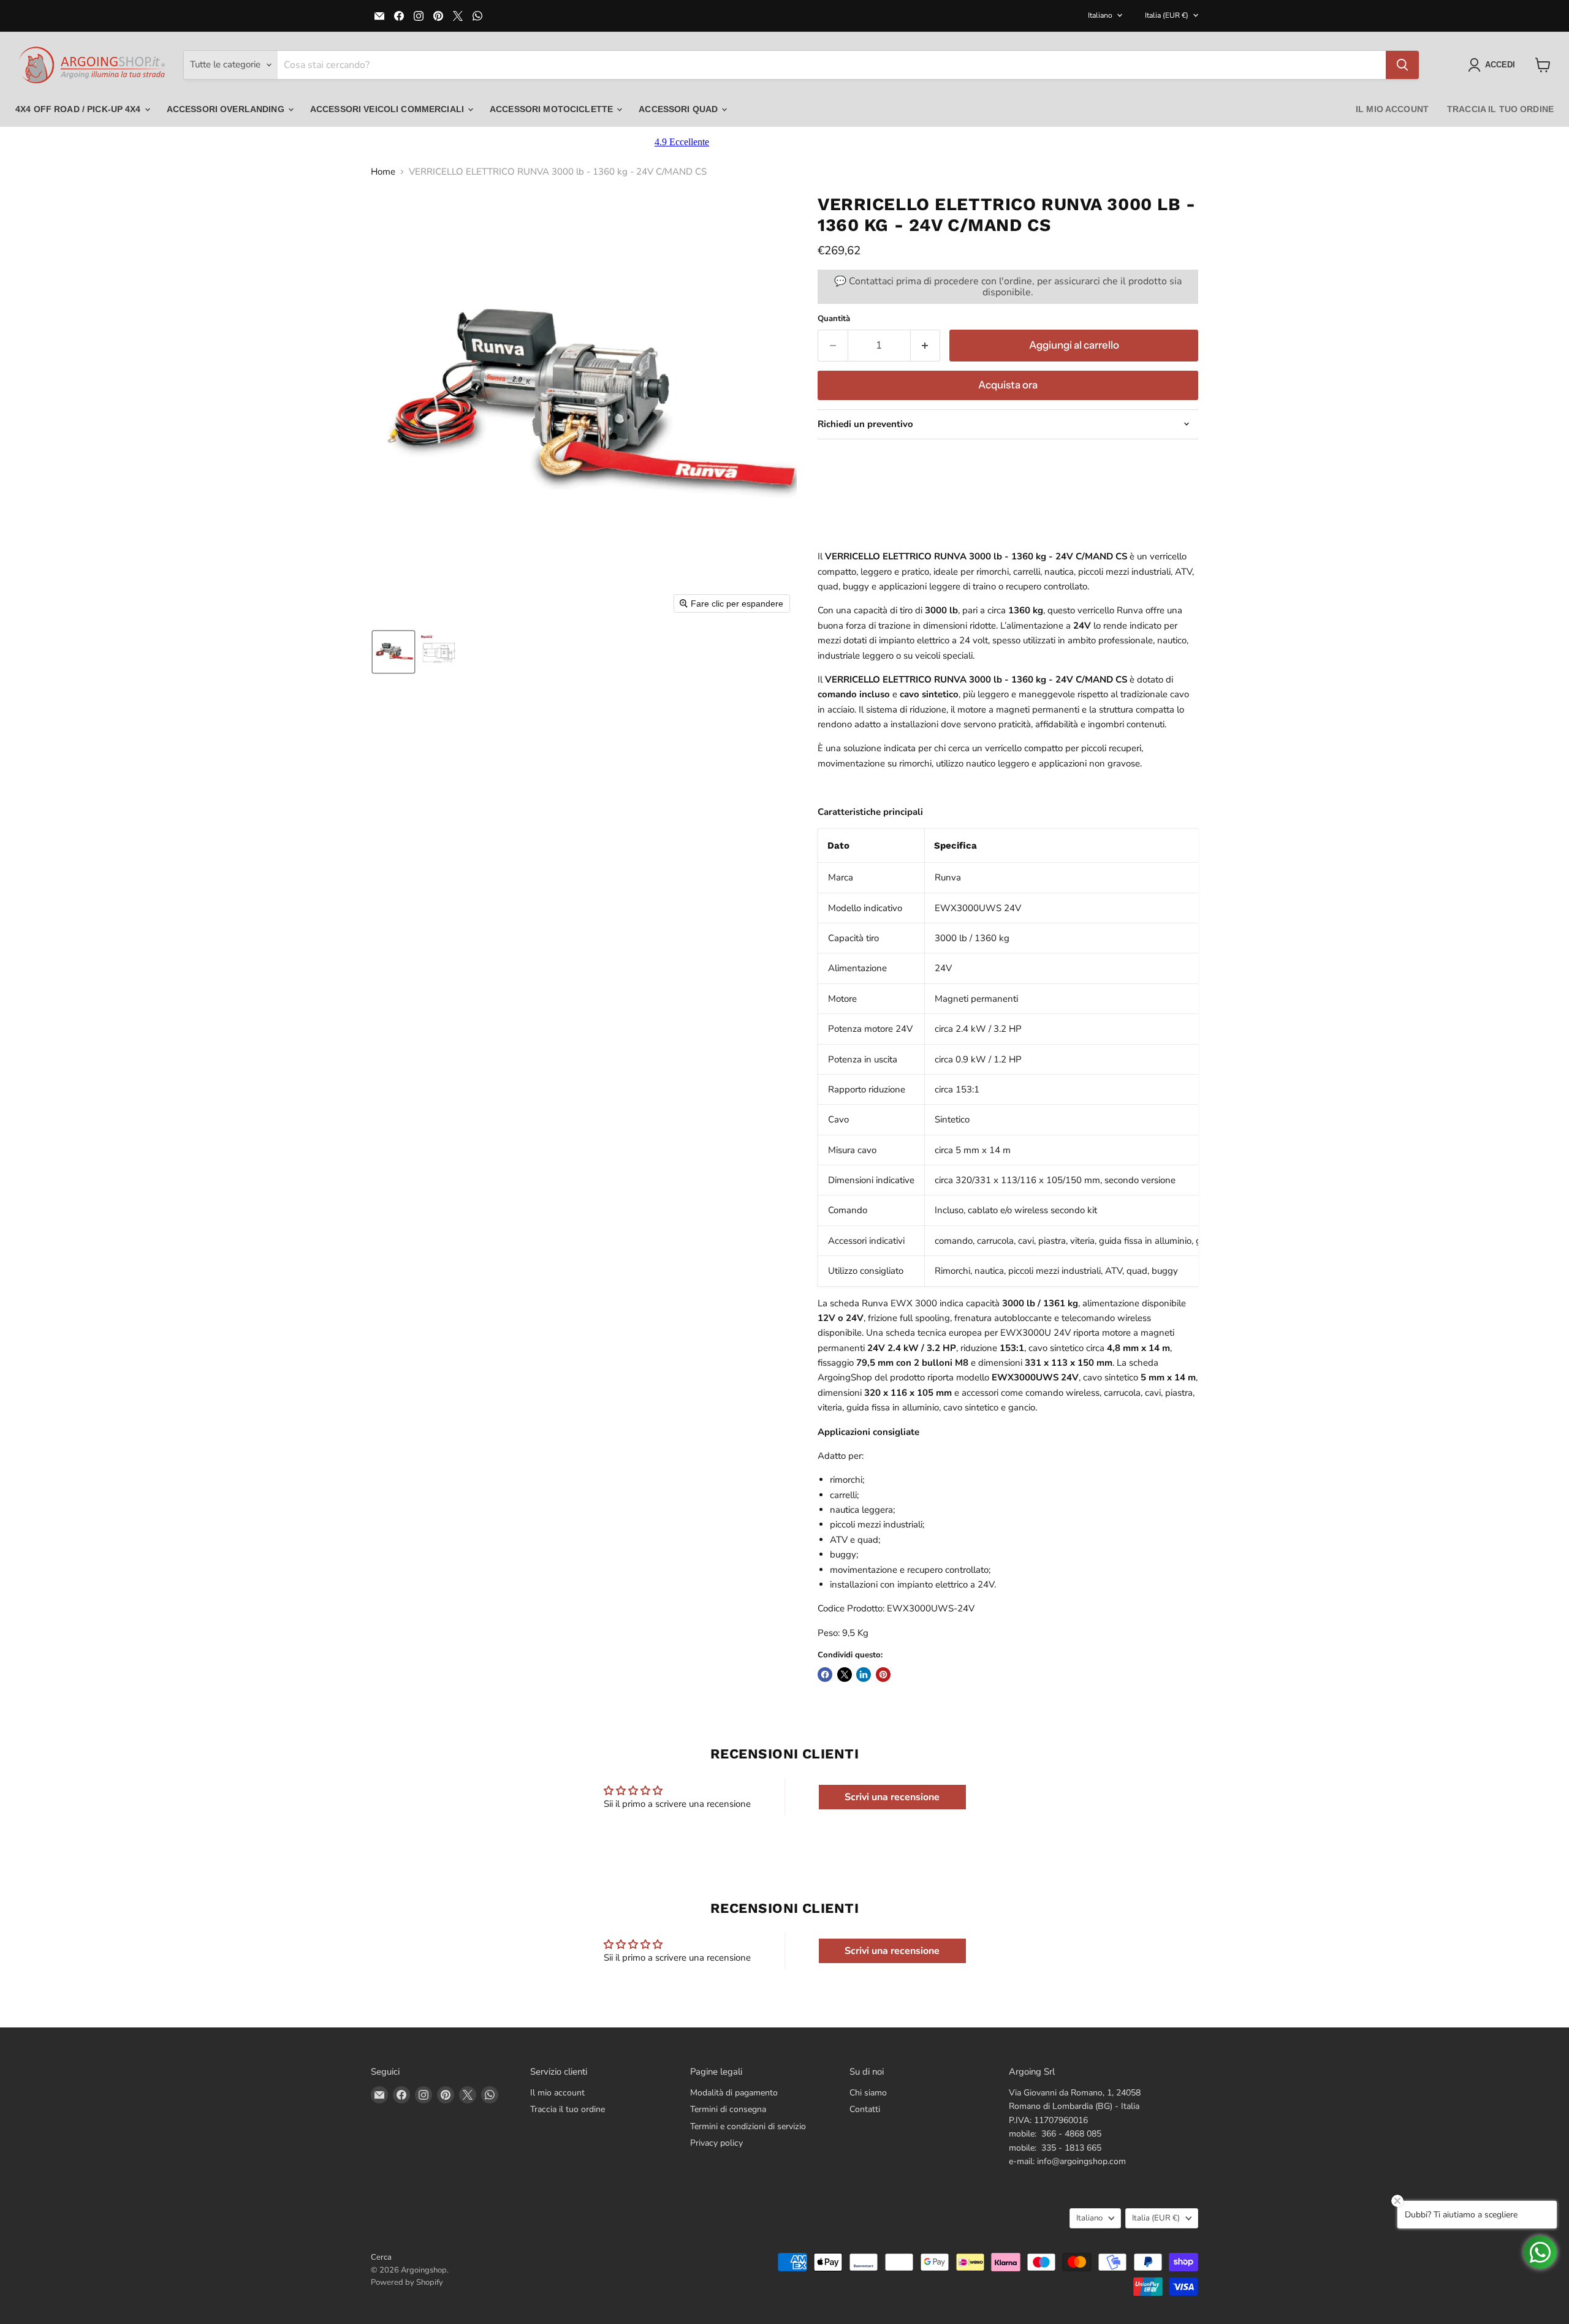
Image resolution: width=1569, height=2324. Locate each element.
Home (383, 172)
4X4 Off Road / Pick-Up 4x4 (79, 109)
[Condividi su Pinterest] (883, 1675)
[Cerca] (1402, 65)
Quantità (834, 319)
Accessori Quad (679, 109)
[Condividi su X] (845, 1675)
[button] (1494, 65)
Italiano (1100, 15)
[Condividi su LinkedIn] (864, 1675)
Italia (1167, 15)
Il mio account (1392, 109)
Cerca (381, 2257)
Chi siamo (868, 2093)
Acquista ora (1008, 385)
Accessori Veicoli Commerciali (388, 109)
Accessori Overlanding (227, 109)
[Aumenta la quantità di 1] (926, 345)
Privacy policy (716, 2143)
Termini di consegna (728, 2109)
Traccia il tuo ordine (1500, 109)
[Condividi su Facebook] (825, 1675)
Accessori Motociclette (553, 109)
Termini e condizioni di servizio (748, 2126)
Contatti (865, 2109)
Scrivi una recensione (892, 1797)
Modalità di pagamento (734, 2093)
